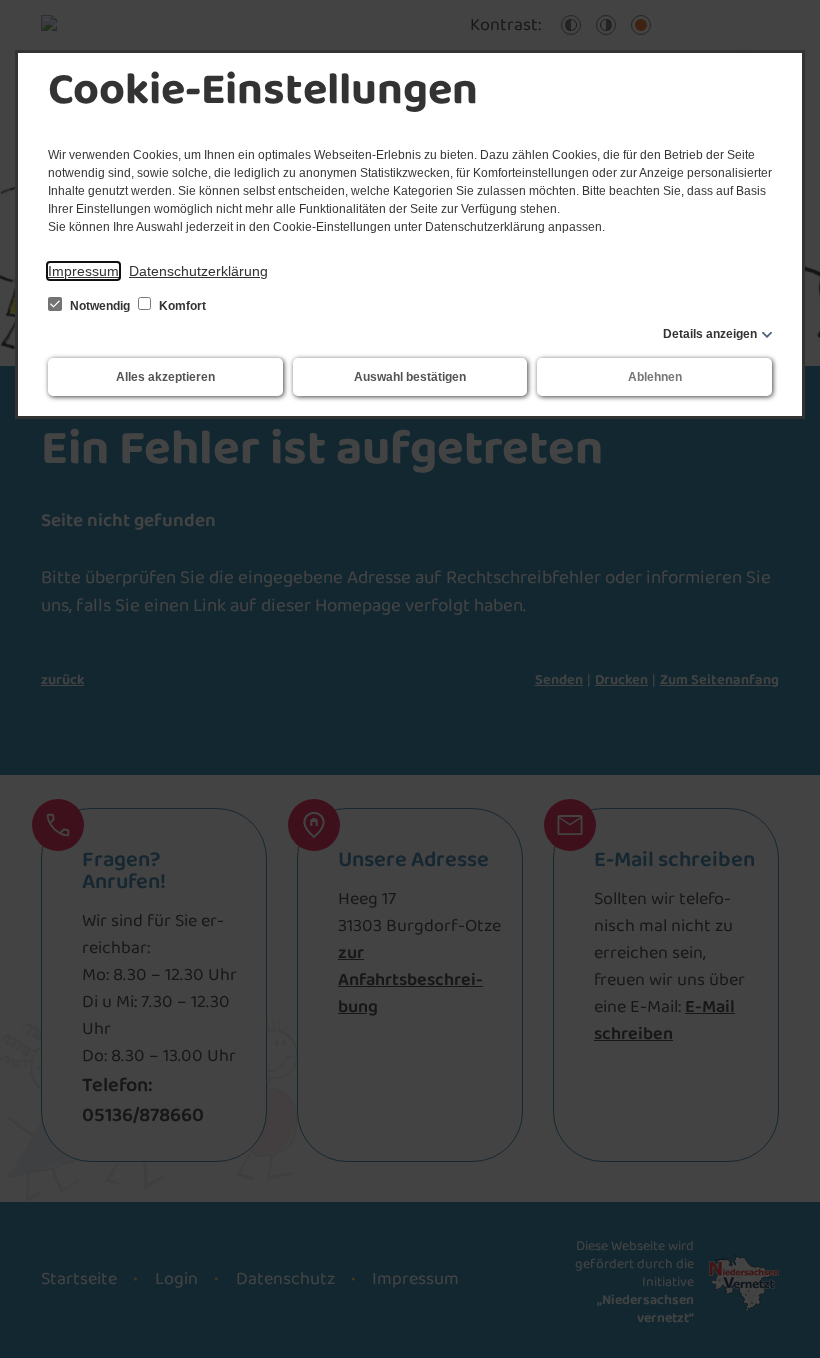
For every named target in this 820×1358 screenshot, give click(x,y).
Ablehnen (655, 377)
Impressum (83, 271)
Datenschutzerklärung (198, 271)
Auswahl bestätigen (410, 377)
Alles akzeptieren (165, 377)
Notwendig (100, 306)
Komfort (181, 306)
